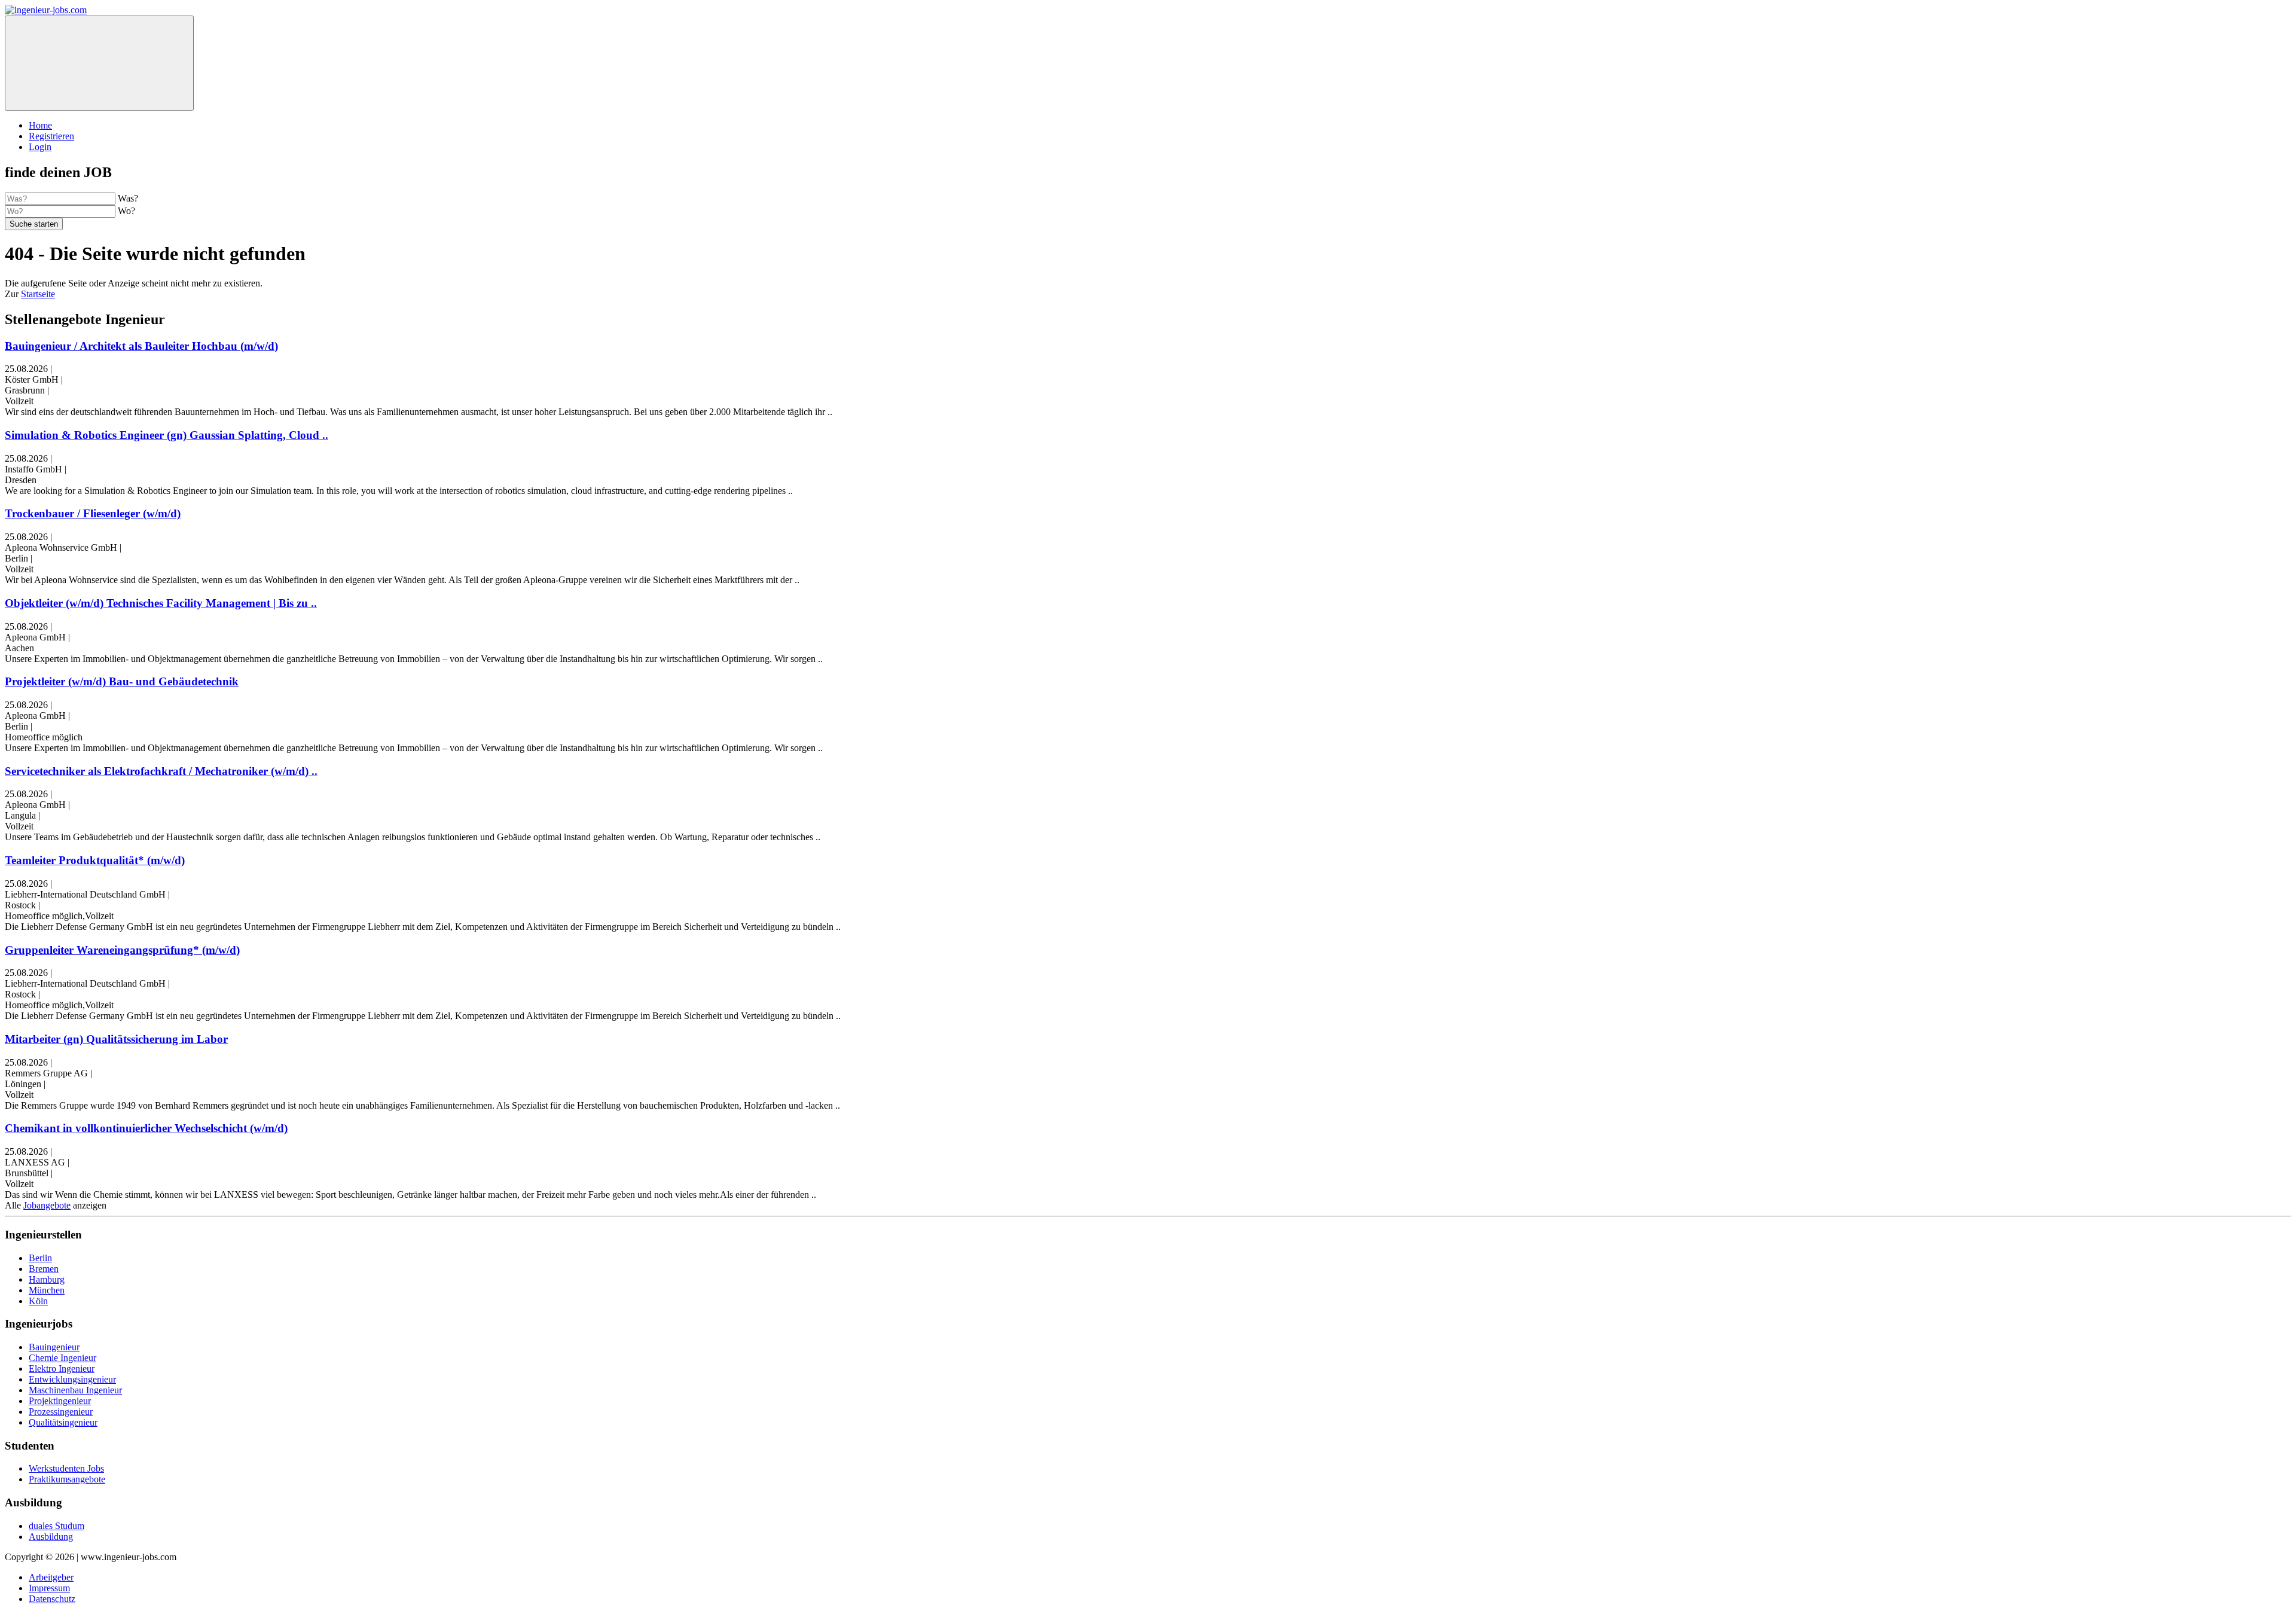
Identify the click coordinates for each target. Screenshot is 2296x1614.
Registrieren (51, 136)
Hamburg (47, 1279)
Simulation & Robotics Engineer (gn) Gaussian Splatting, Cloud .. (167, 435)
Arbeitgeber (51, 1577)
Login (40, 147)
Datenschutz (52, 1599)
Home (40, 125)
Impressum (49, 1588)
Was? (128, 198)
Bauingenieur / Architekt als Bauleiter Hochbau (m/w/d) (141, 346)
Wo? (126, 211)
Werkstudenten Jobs (66, 1468)
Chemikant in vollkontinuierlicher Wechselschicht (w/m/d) (146, 1128)
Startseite (38, 294)
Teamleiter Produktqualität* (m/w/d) (95, 860)
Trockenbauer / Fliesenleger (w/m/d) (93, 513)
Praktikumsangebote (67, 1479)
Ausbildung (51, 1537)
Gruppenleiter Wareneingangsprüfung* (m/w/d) (122, 950)
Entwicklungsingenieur (72, 1379)
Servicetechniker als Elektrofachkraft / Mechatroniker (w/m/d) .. (161, 771)
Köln (38, 1301)
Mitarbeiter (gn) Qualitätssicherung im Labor (116, 1039)
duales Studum (57, 1526)
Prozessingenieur (61, 1412)
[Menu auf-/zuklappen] (99, 63)
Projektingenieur (60, 1401)
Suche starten (34, 224)
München (47, 1290)
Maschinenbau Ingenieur (75, 1390)
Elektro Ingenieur (62, 1369)
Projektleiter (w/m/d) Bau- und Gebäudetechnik (122, 681)
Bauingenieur (54, 1347)
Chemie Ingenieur (62, 1358)
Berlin (40, 1258)
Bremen (44, 1269)
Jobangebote (47, 1205)
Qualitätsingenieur (63, 1422)
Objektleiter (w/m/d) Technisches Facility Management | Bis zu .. (161, 603)
